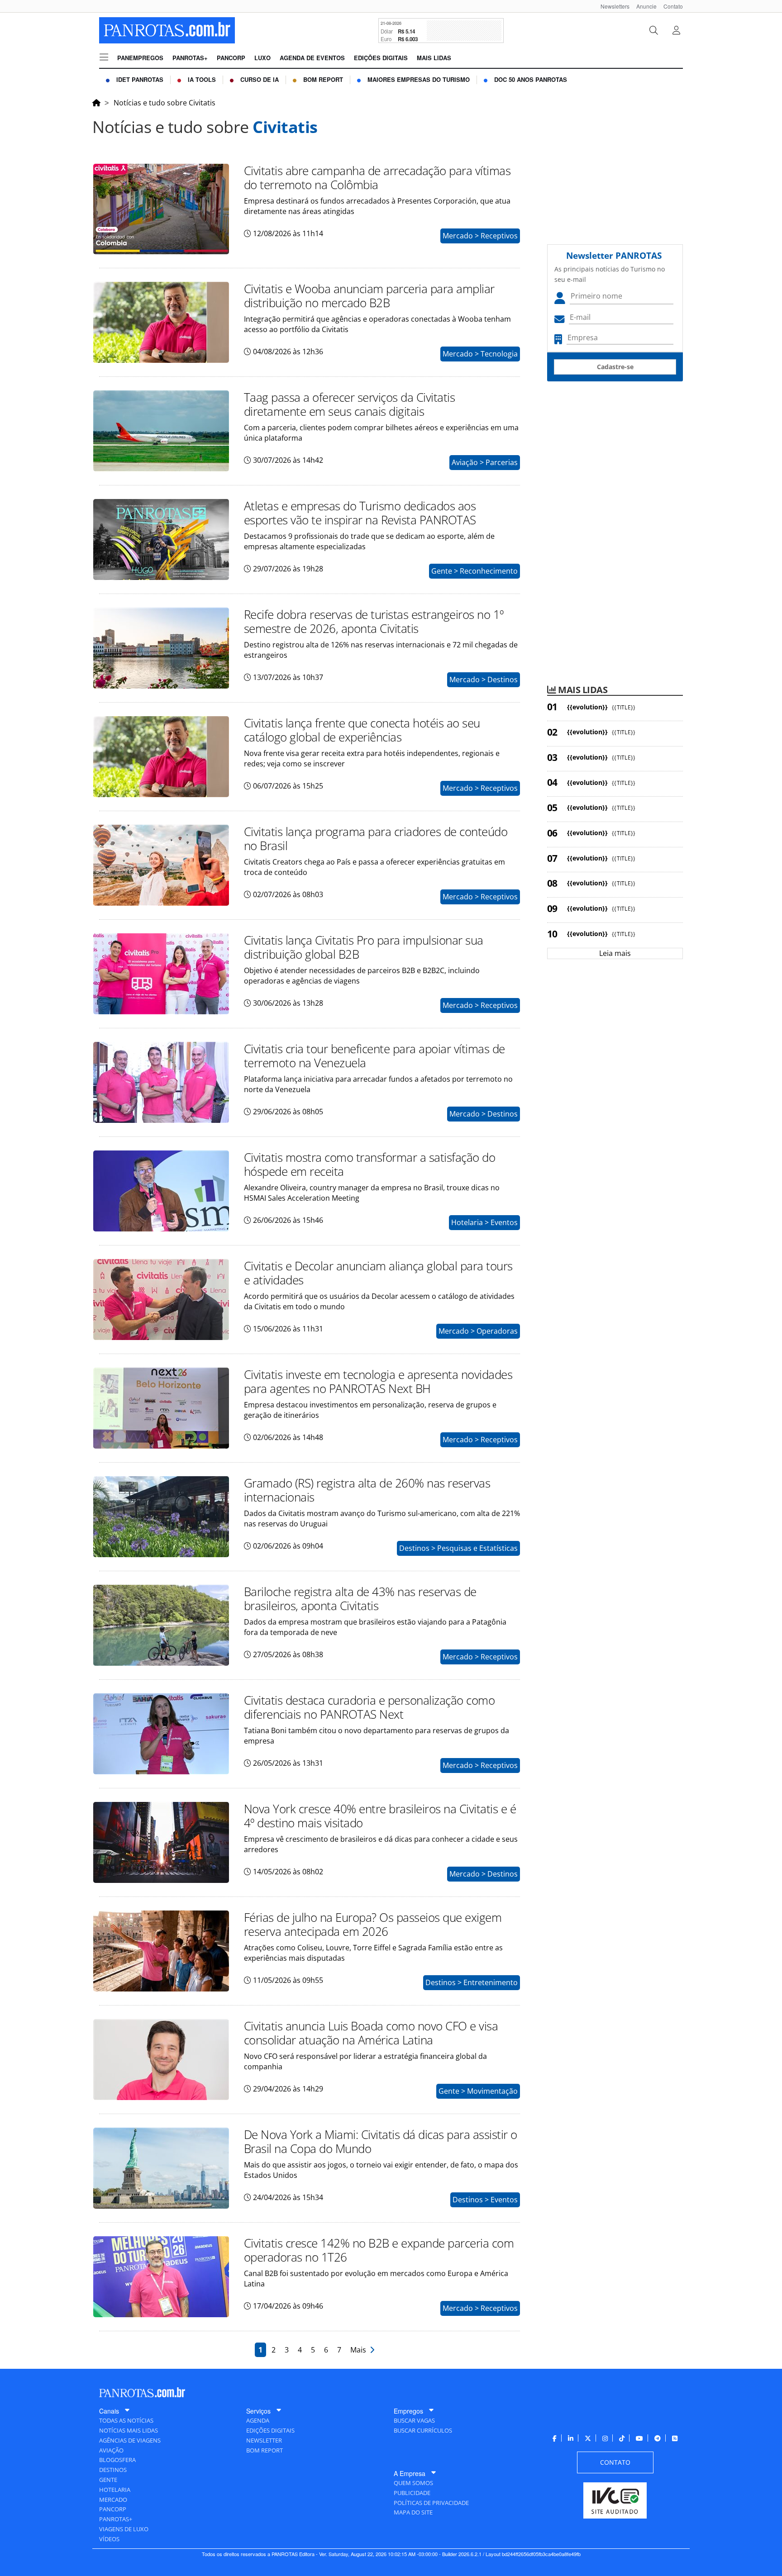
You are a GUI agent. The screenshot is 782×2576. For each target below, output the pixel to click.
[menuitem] (612, 6)
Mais (360, 2350)
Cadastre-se (615, 367)
